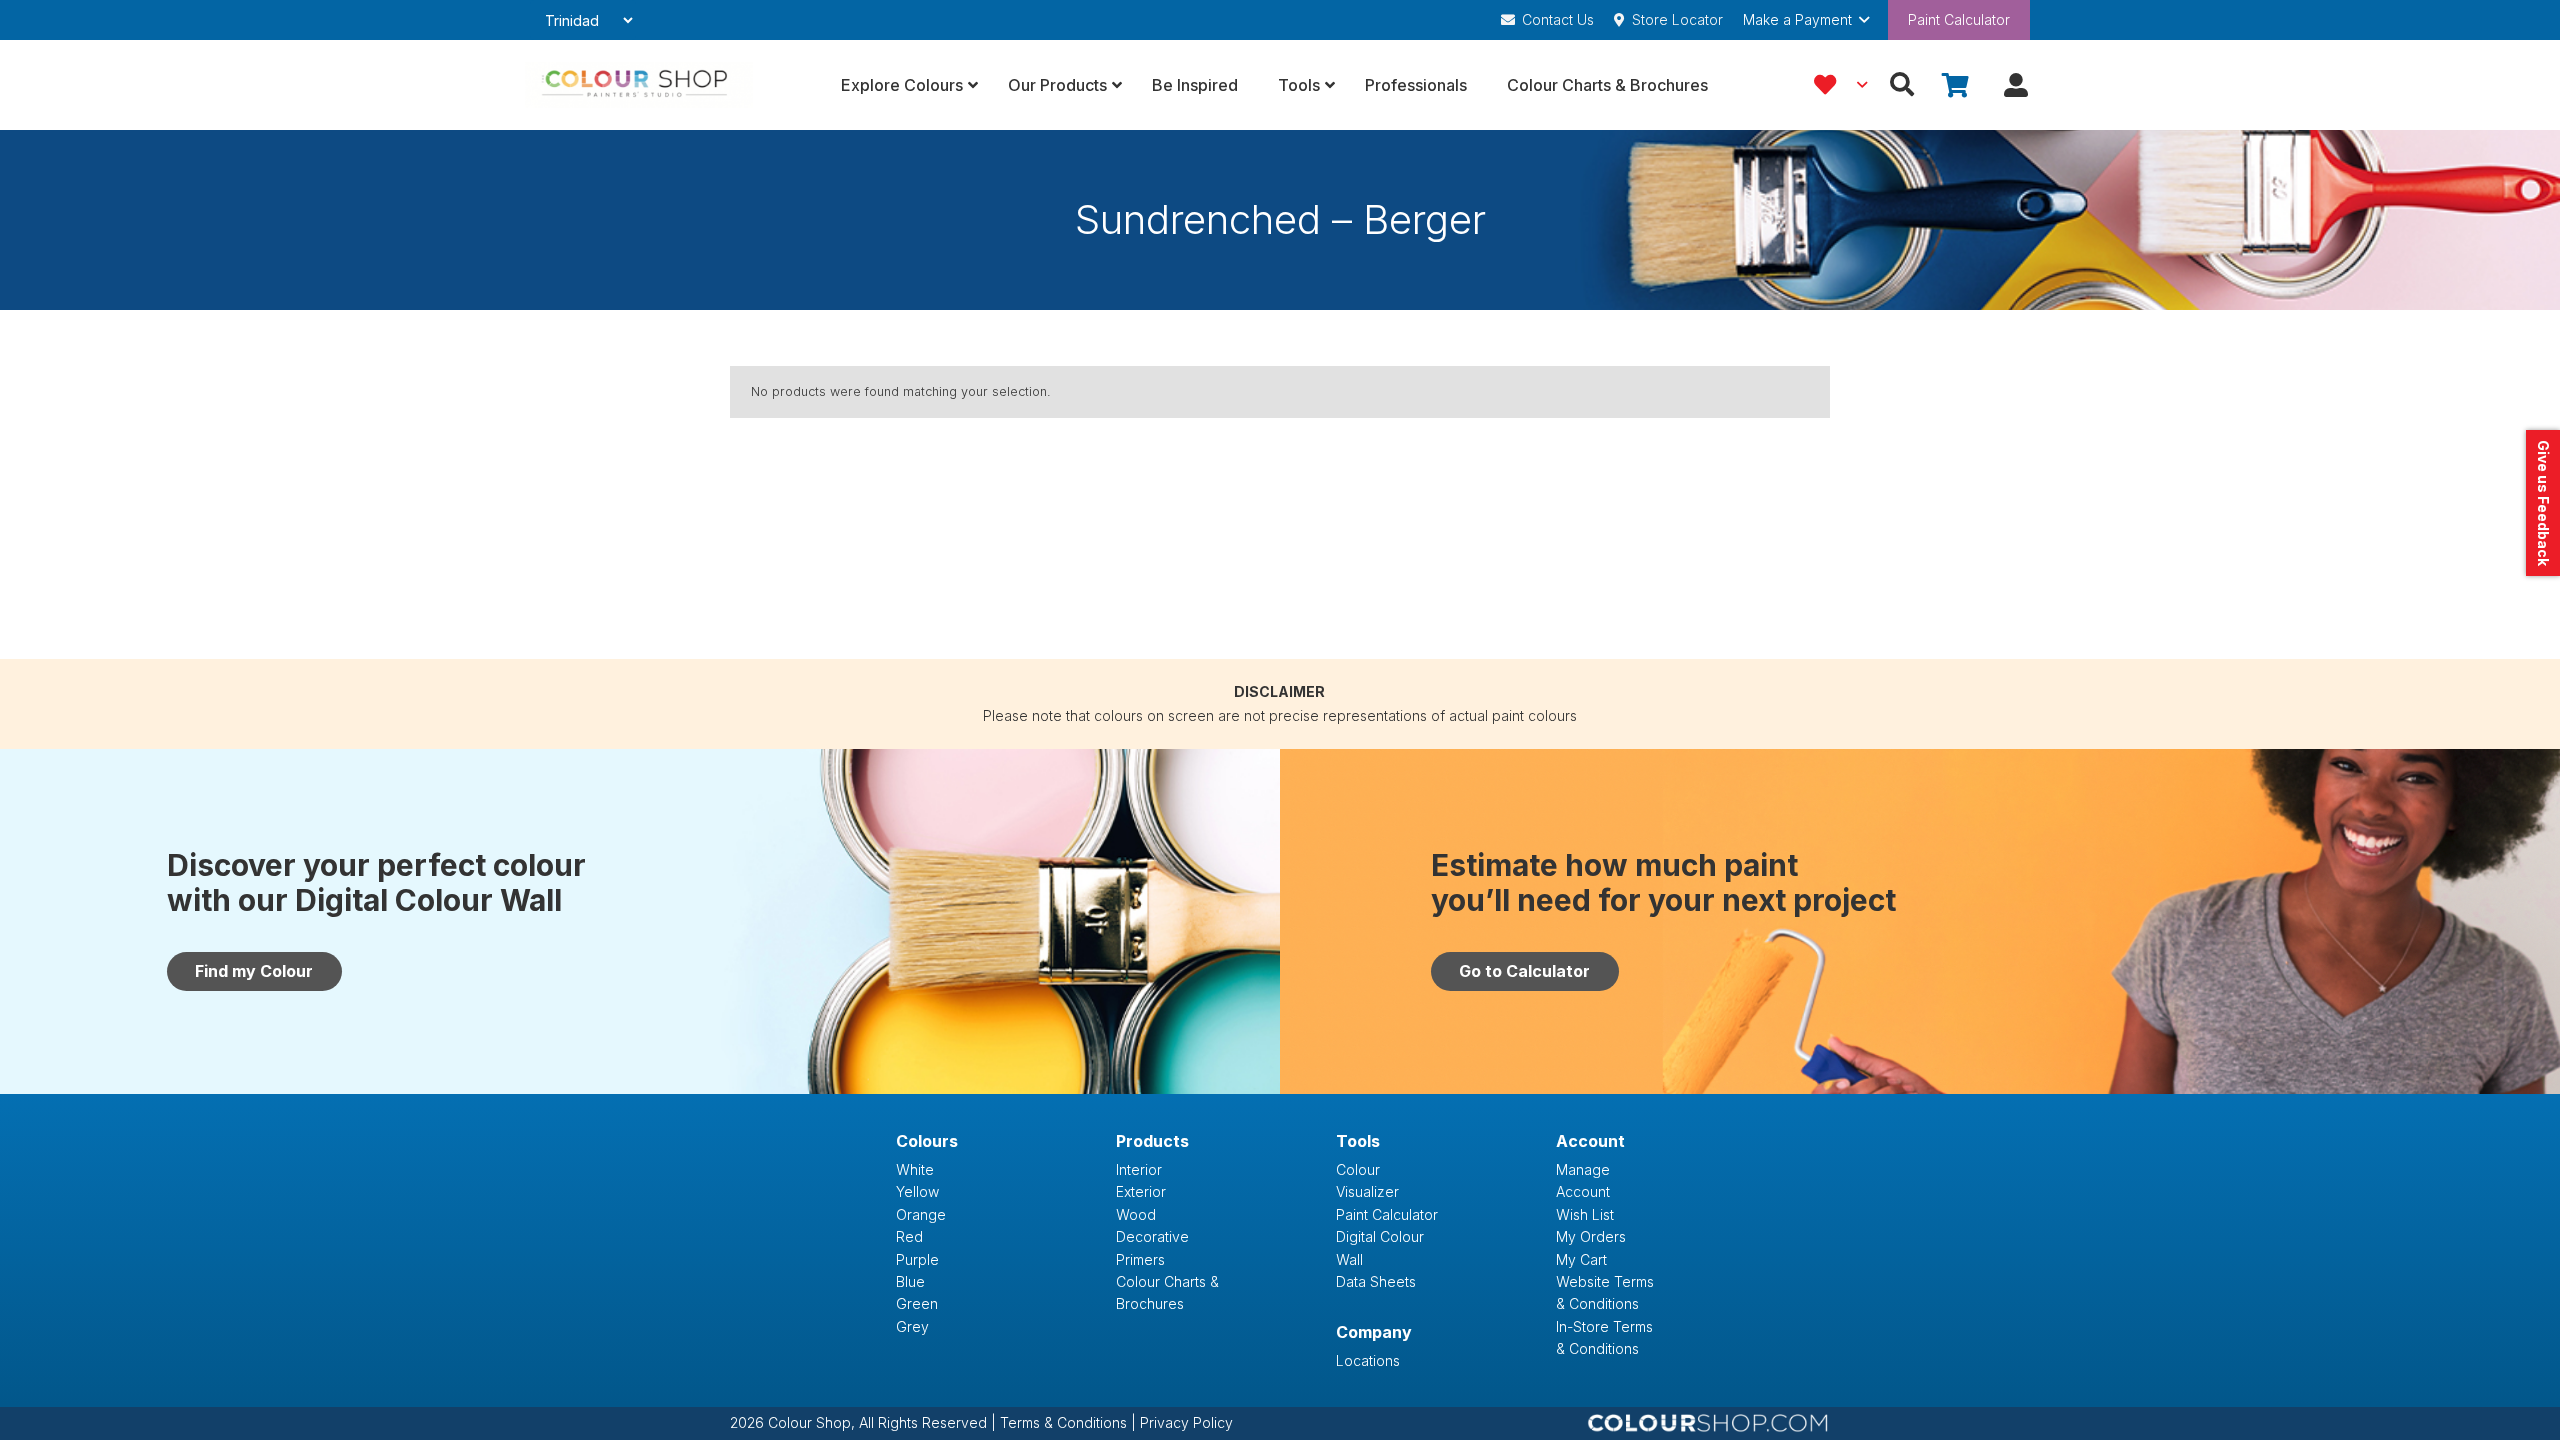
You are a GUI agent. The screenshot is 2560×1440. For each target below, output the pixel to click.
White (915, 1169)
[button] (1806, 20)
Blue (910, 1281)
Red (909, 1236)
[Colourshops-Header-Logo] (638, 85)
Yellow (917, 1191)
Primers (1140, 1259)
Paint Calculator (1959, 19)
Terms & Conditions (1065, 1422)
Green (917, 1303)
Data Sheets (1376, 1281)
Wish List (1585, 1214)
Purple (917, 1259)
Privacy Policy (1186, 1422)
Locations (1368, 1360)
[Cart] (1955, 85)
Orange (921, 1214)
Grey (912, 1326)
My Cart (1581, 1259)
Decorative (1152, 1236)
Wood (1136, 1214)
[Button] (2015, 85)
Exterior (1141, 1191)
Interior (1139, 1169)
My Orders (1591, 1236)
